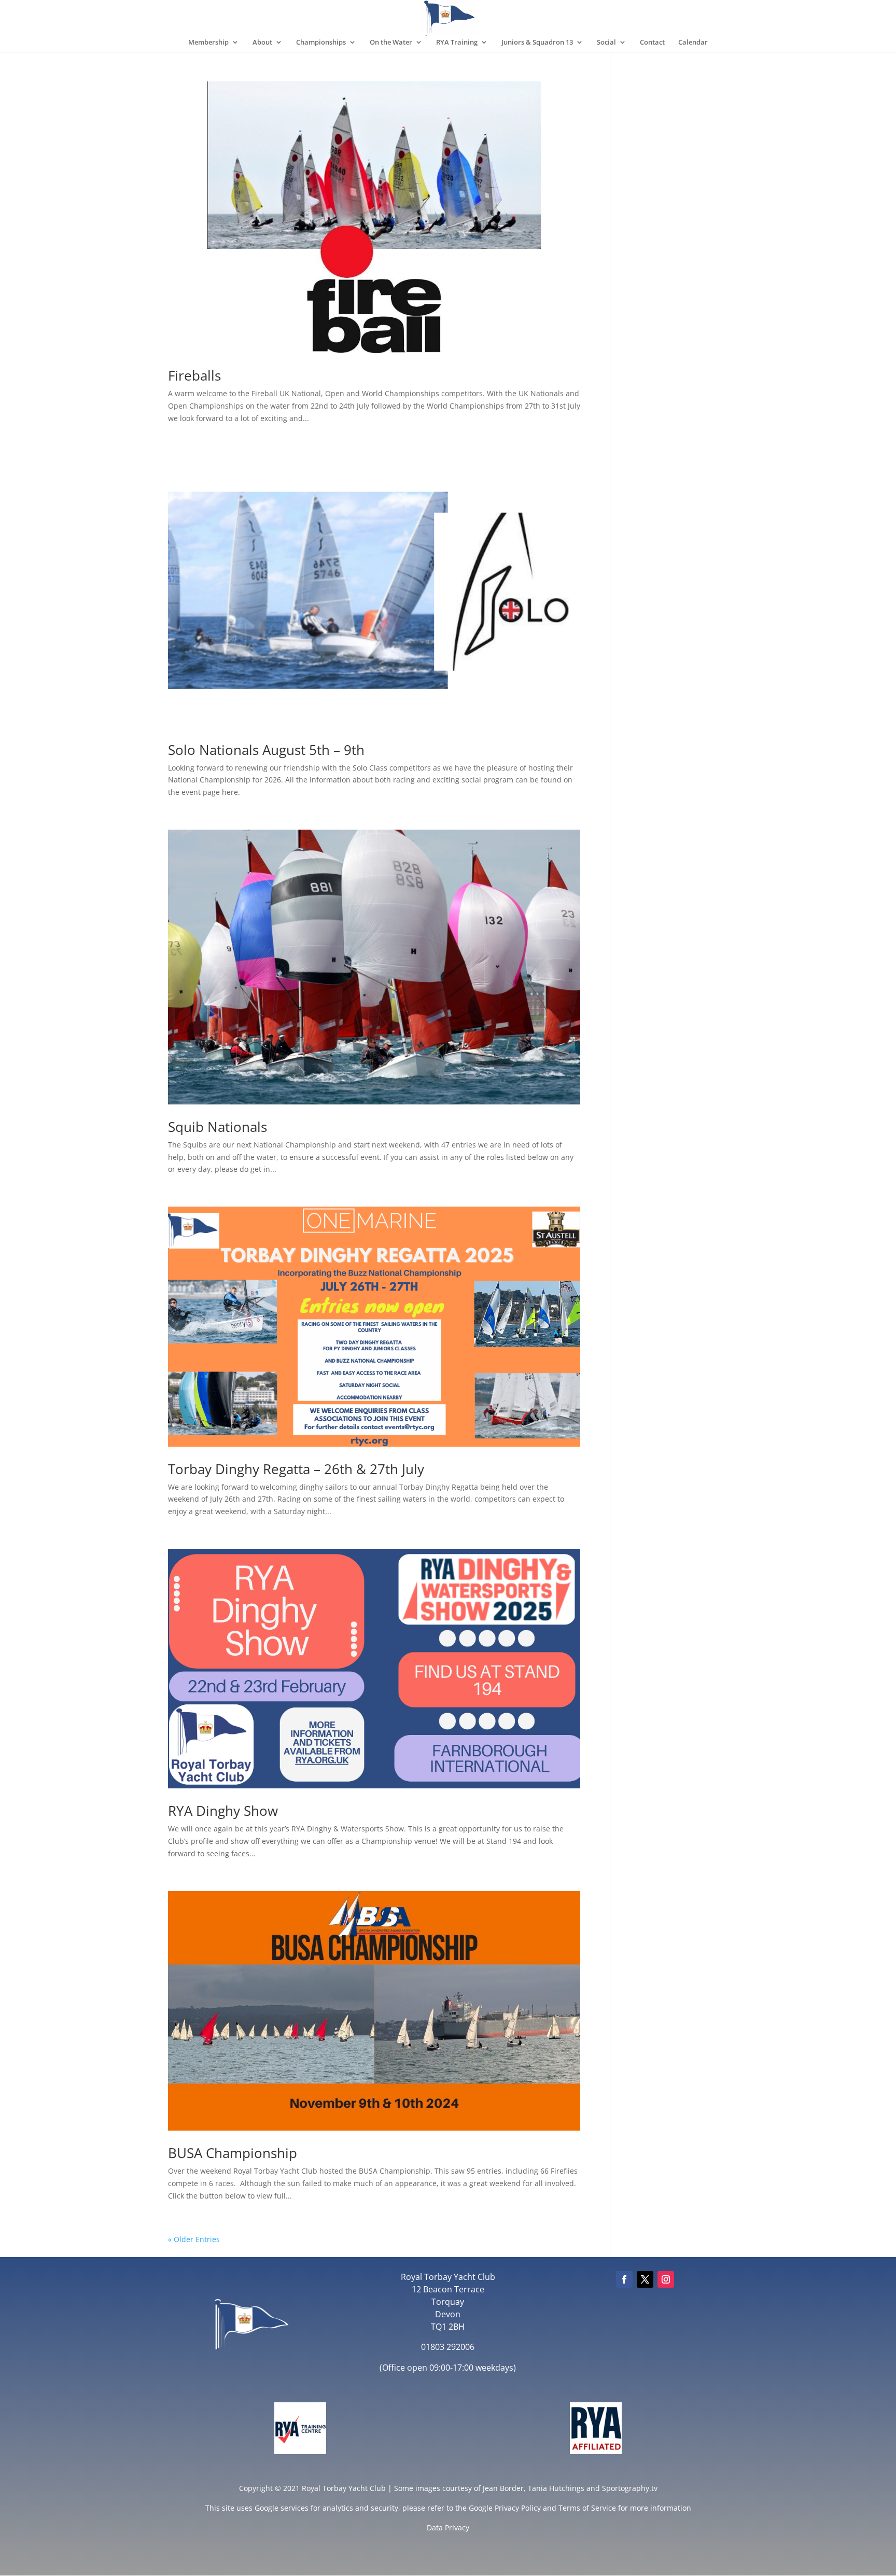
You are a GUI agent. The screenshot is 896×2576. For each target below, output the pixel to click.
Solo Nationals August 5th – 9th (266, 750)
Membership (208, 43)
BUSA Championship (233, 2153)
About (262, 43)
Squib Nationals (218, 1127)
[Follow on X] (645, 2279)
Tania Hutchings (556, 2488)
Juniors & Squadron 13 (537, 43)
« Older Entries (194, 2239)
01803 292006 (448, 2347)
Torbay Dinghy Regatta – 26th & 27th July (296, 1469)
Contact (652, 43)
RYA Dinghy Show (223, 1811)
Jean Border (503, 2488)
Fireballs (194, 375)
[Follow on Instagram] (666, 2279)
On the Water (391, 43)
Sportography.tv (630, 2488)
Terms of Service (587, 2508)
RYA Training (457, 43)
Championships (321, 43)
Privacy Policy (518, 2508)
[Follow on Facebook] (624, 2279)
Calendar (693, 43)
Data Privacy (448, 2528)
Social (606, 43)
